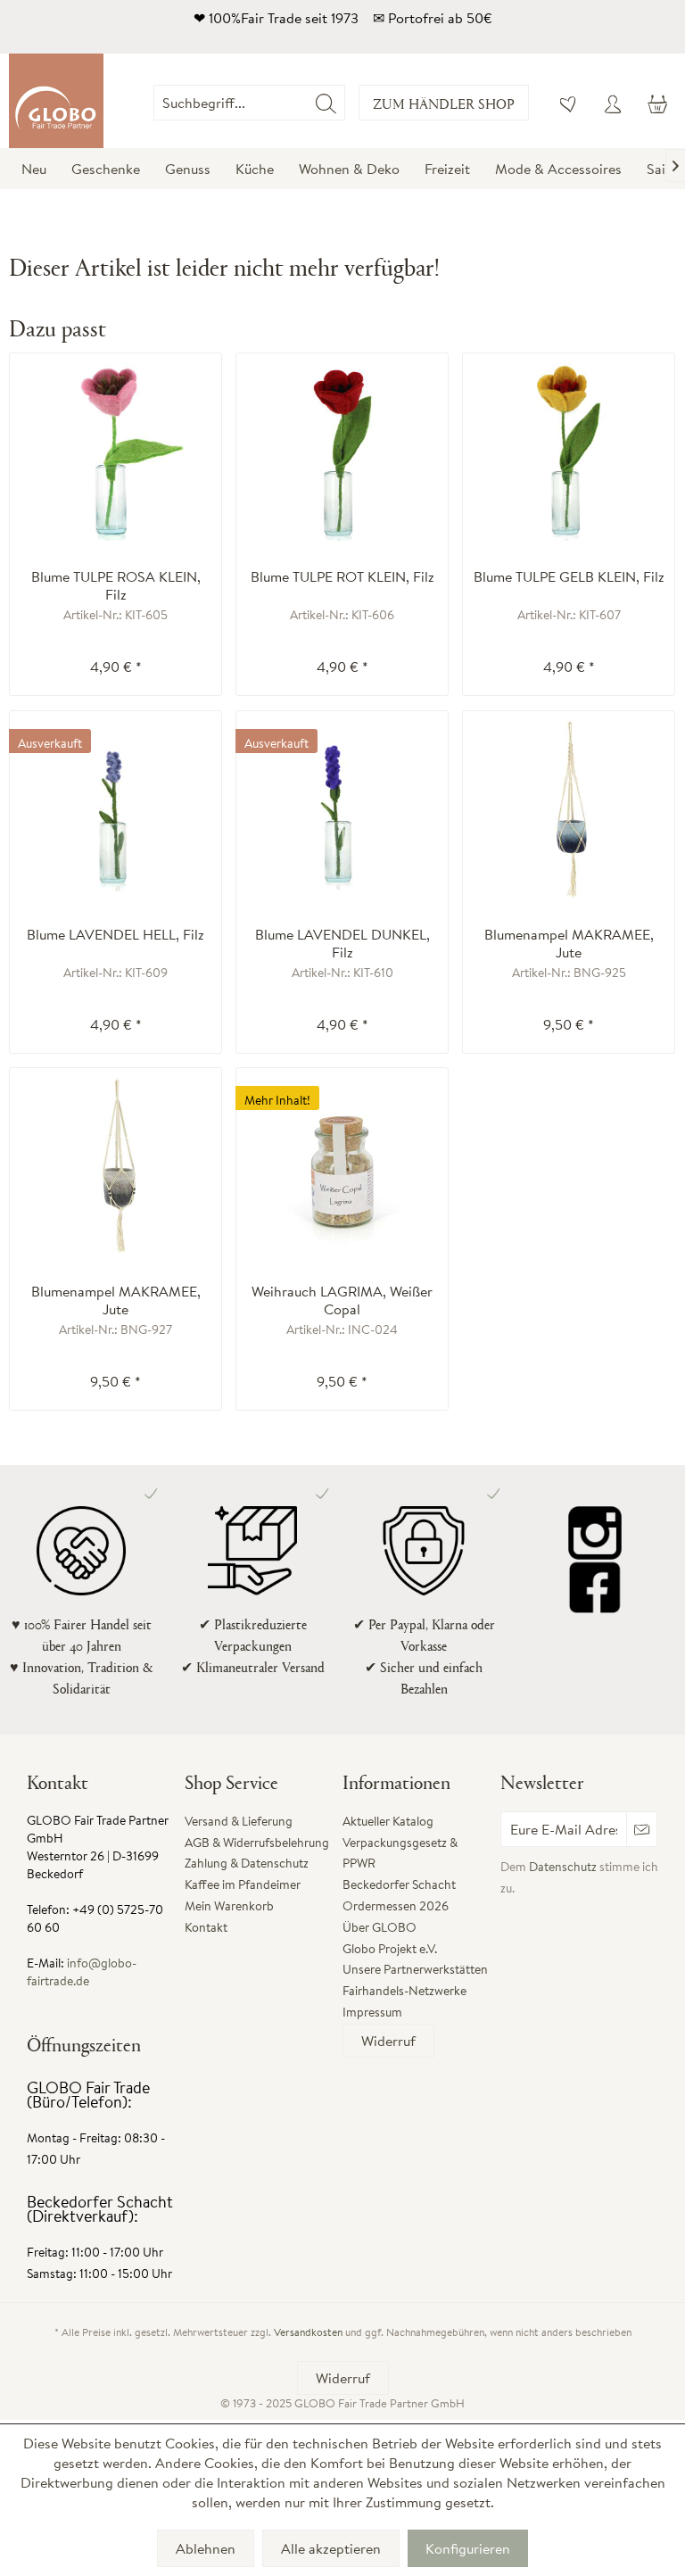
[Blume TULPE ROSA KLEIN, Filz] (116, 451)
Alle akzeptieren (331, 2548)
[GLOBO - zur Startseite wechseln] (56, 101)
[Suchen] (326, 103)
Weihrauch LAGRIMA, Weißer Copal (342, 1300)
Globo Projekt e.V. (390, 1949)
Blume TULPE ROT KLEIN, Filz (342, 577)
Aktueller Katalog (388, 1821)
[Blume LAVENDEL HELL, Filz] (116, 809)
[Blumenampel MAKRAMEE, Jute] (569, 809)
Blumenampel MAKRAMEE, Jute (569, 943)
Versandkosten (308, 2332)
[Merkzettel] (569, 103)
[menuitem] (345, 103)
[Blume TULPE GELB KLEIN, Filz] (569, 451)
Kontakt (206, 1927)
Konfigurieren (468, 2548)
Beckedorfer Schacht (399, 1884)
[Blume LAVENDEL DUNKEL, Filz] (342, 809)
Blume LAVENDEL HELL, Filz (116, 935)
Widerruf (388, 2041)
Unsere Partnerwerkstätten (415, 1969)
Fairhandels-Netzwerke (404, 1991)
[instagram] (595, 1533)
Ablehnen (206, 2548)
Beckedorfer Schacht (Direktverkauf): (100, 2209)
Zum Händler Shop (444, 103)
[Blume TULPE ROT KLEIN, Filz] (342, 451)
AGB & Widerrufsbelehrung (257, 1843)
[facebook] (595, 1586)
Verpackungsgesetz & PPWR (400, 1853)
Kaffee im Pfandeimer (243, 1884)
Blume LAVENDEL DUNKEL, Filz (342, 943)
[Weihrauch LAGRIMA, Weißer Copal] (342, 1166)
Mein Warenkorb (229, 1906)
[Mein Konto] (613, 103)
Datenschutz (563, 1867)
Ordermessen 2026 (396, 1906)
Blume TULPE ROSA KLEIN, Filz (116, 585)
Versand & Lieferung (239, 1821)
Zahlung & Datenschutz (247, 1863)
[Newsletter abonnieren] (642, 1829)
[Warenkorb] (656, 103)
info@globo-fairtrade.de (82, 1972)
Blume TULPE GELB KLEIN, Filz (569, 577)
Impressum (372, 2012)
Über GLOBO (380, 1927)
